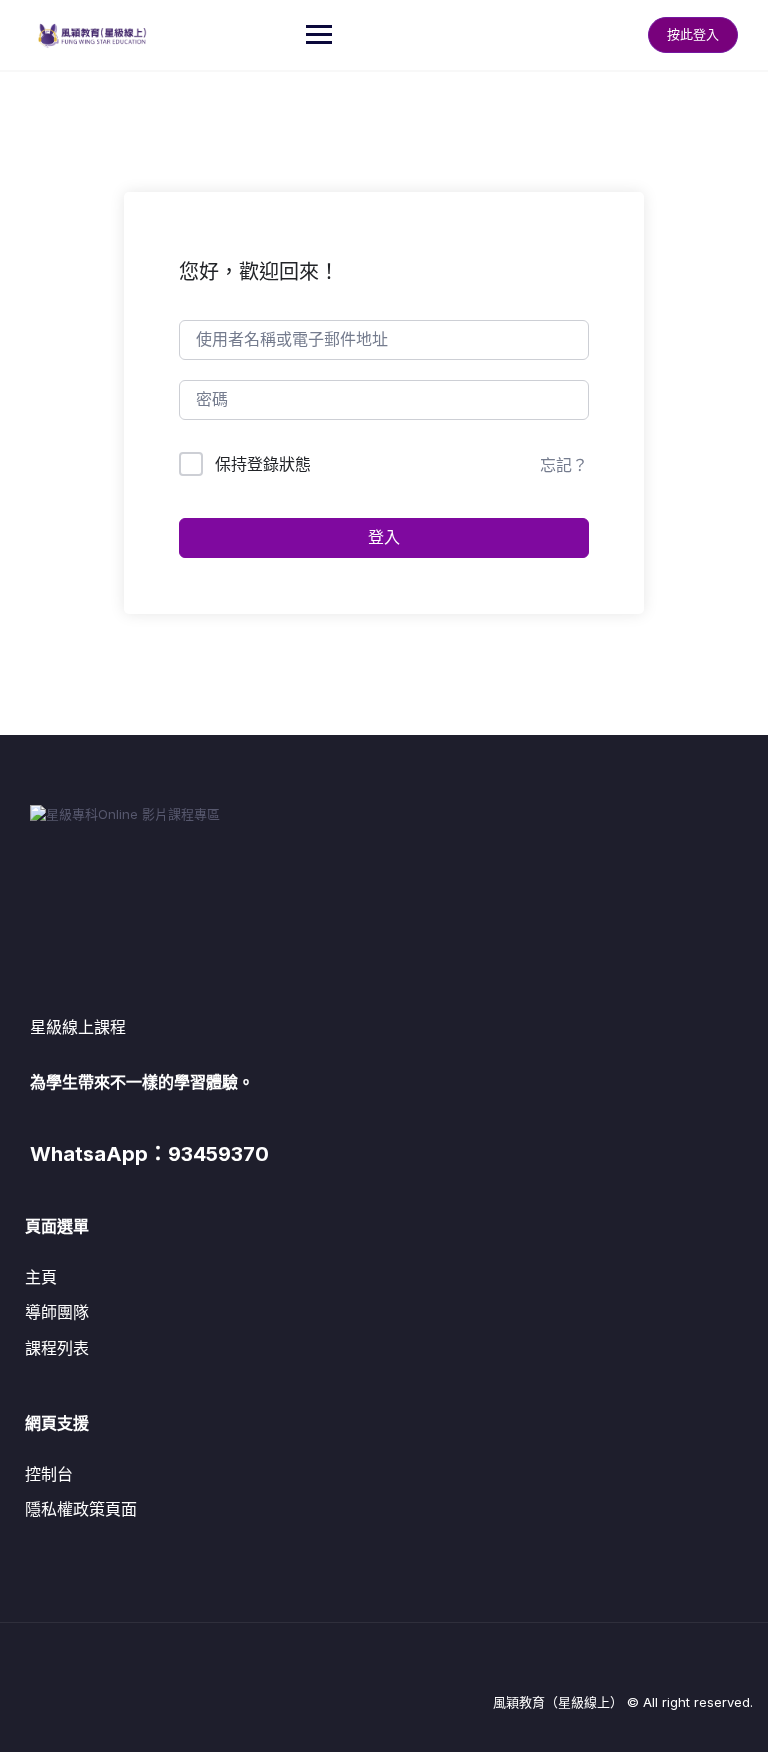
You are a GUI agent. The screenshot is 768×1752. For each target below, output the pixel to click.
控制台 (49, 1474)
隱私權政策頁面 (81, 1509)
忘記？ (564, 465)
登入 (384, 537)
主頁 (41, 1277)
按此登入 (693, 34)
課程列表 (57, 1348)
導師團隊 (57, 1312)
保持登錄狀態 (263, 464)
